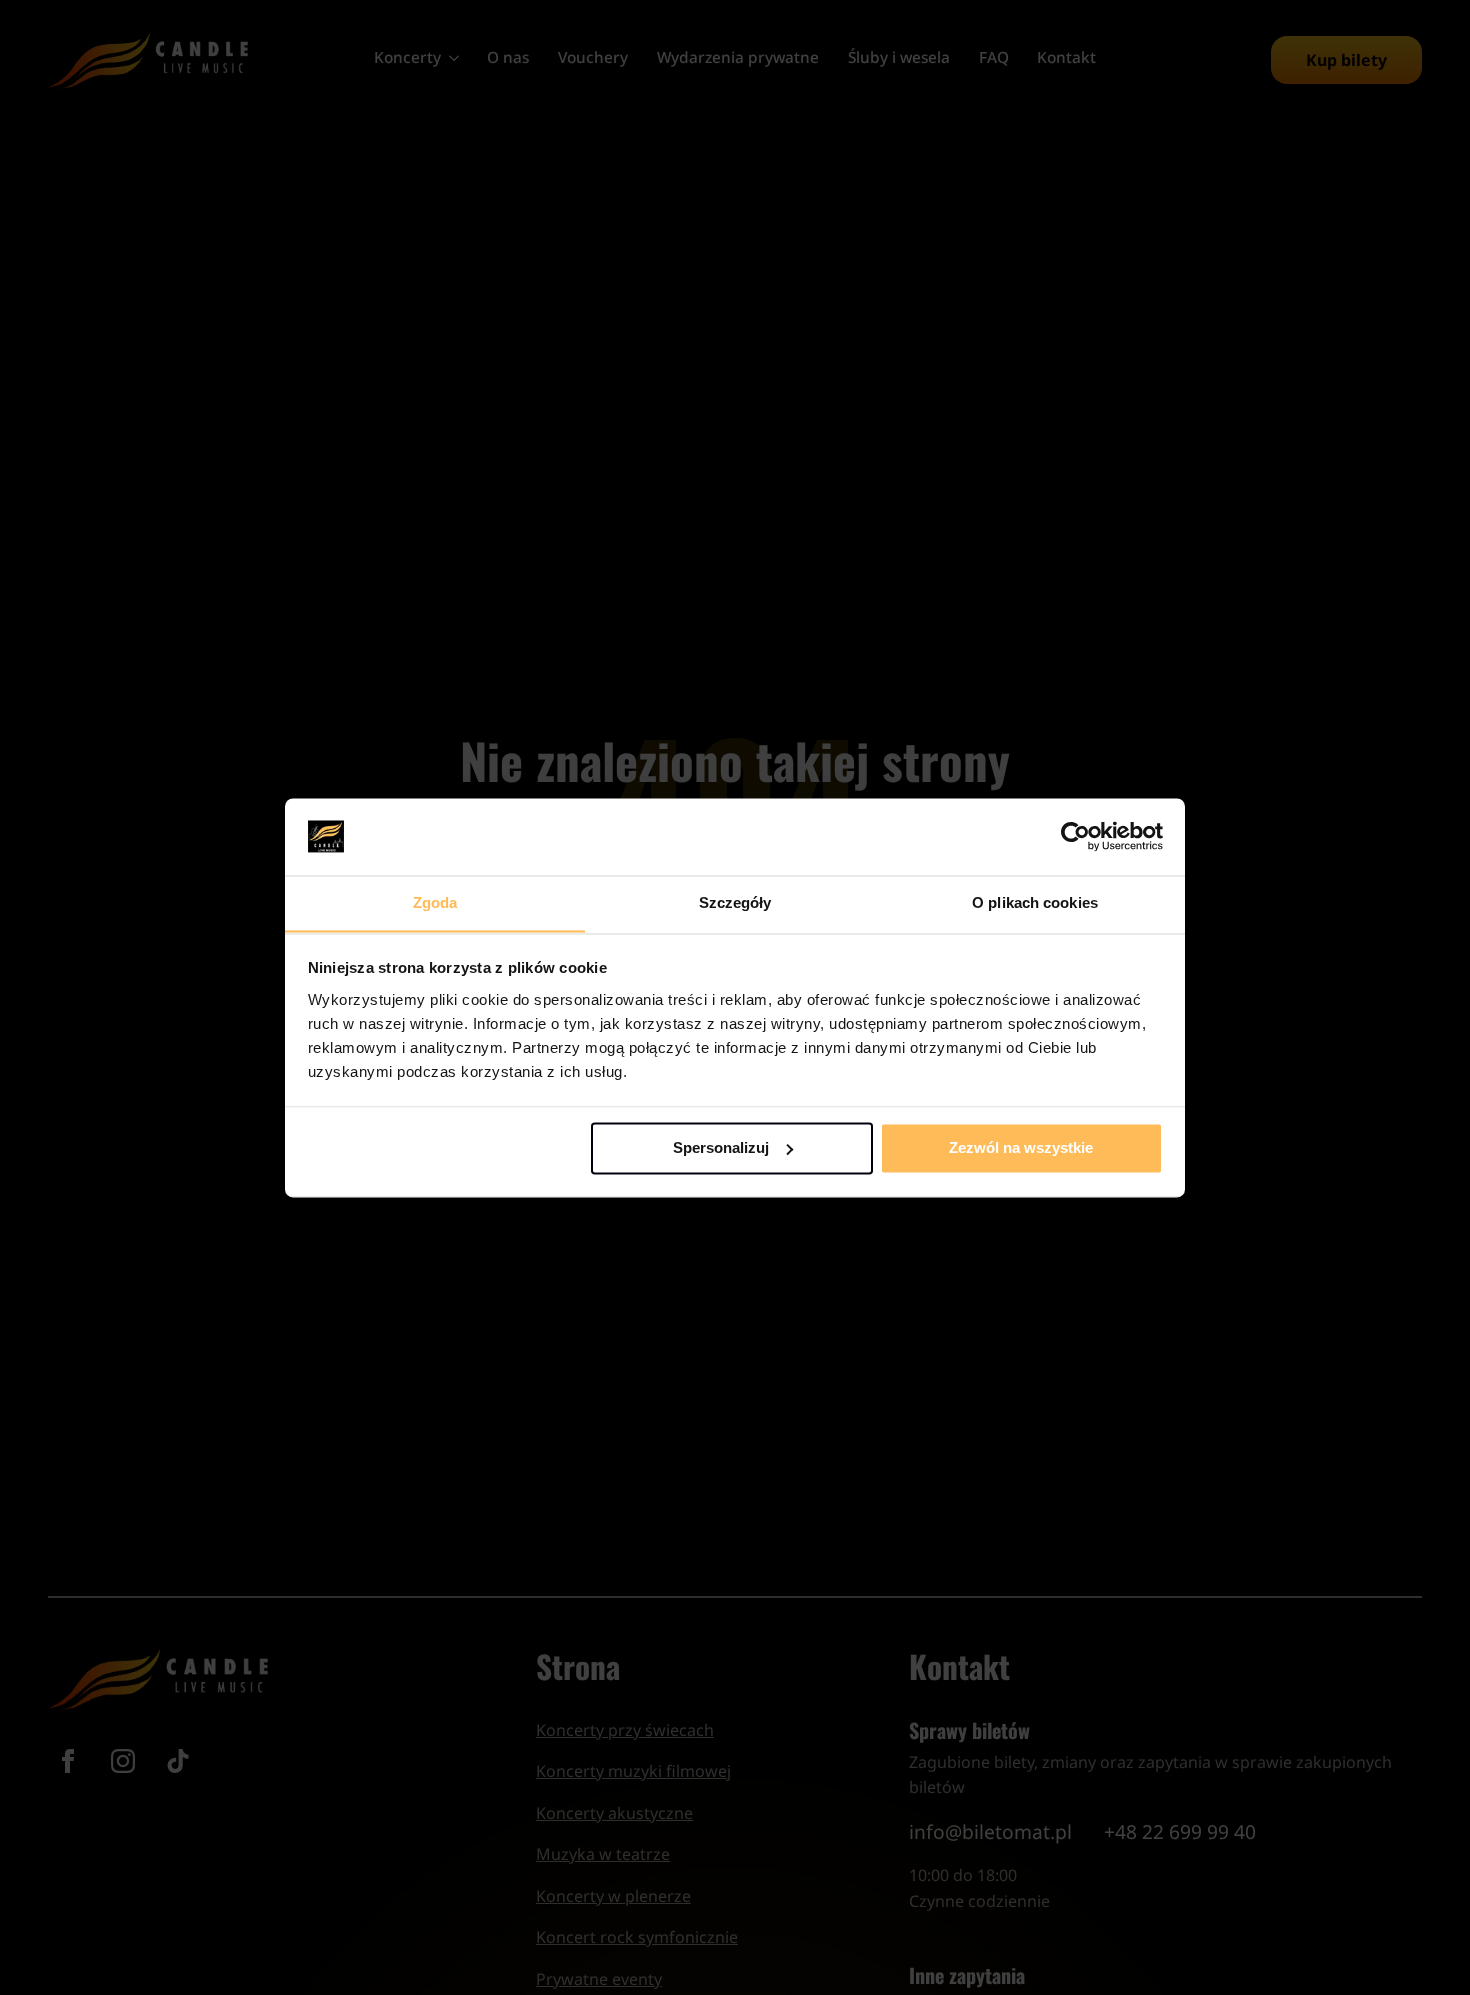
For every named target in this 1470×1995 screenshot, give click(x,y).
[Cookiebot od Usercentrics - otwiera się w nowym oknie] (1075, 836)
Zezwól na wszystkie (1021, 1147)
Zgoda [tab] (435, 902)
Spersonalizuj (721, 1147)
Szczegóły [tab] (735, 902)
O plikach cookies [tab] (1035, 902)
